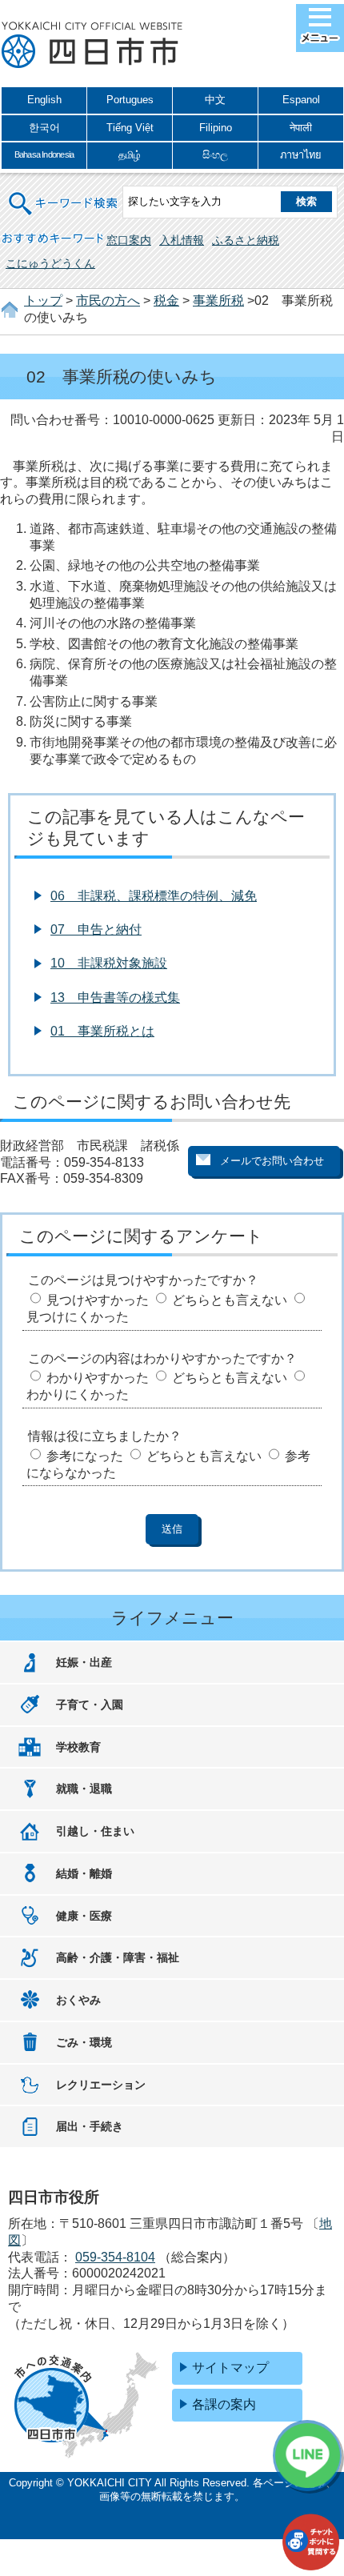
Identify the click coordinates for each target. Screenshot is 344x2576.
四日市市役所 (92, 46)
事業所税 (218, 300)
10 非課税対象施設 (109, 963)
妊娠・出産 (84, 1662)
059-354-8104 (115, 2257)
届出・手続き (90, 2126)
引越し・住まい (95, 1831)
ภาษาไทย (301, 155)
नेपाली (301, 128)
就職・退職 (84, 1789)
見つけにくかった (78, 1317)
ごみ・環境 (84, 2042)
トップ (43, 300)
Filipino (216, 128)
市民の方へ (108, 300)
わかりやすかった (98, 1378)
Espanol (301, 100)
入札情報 (182, 240)
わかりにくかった (78, 1394)
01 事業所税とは (102, 1031)
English (44, 100)
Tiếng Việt (130, 128)
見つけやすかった (98, 1300)
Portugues (130, 100)
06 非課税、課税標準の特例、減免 (154, 896)
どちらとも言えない (230, 1300)
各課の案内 (224, 2404)
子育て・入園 (90, 1705)
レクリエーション (101, 2085)
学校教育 (78, 1747)
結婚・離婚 (84, 1873)
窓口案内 (129, 240)
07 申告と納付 (96, 929)
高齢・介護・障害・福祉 (118, 1957)
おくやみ (78, 2000)
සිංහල (215, 155)
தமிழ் (130, 155)
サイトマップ (230, 2368)
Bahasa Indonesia (44, 154)
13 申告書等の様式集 (115, 998)
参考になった (85, 1456)
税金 (166, 300)
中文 (215, 100)
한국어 (44, 128)
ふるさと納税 (246, 240)
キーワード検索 (64, 193)
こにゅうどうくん (50, 263)
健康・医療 (84, 1916)
